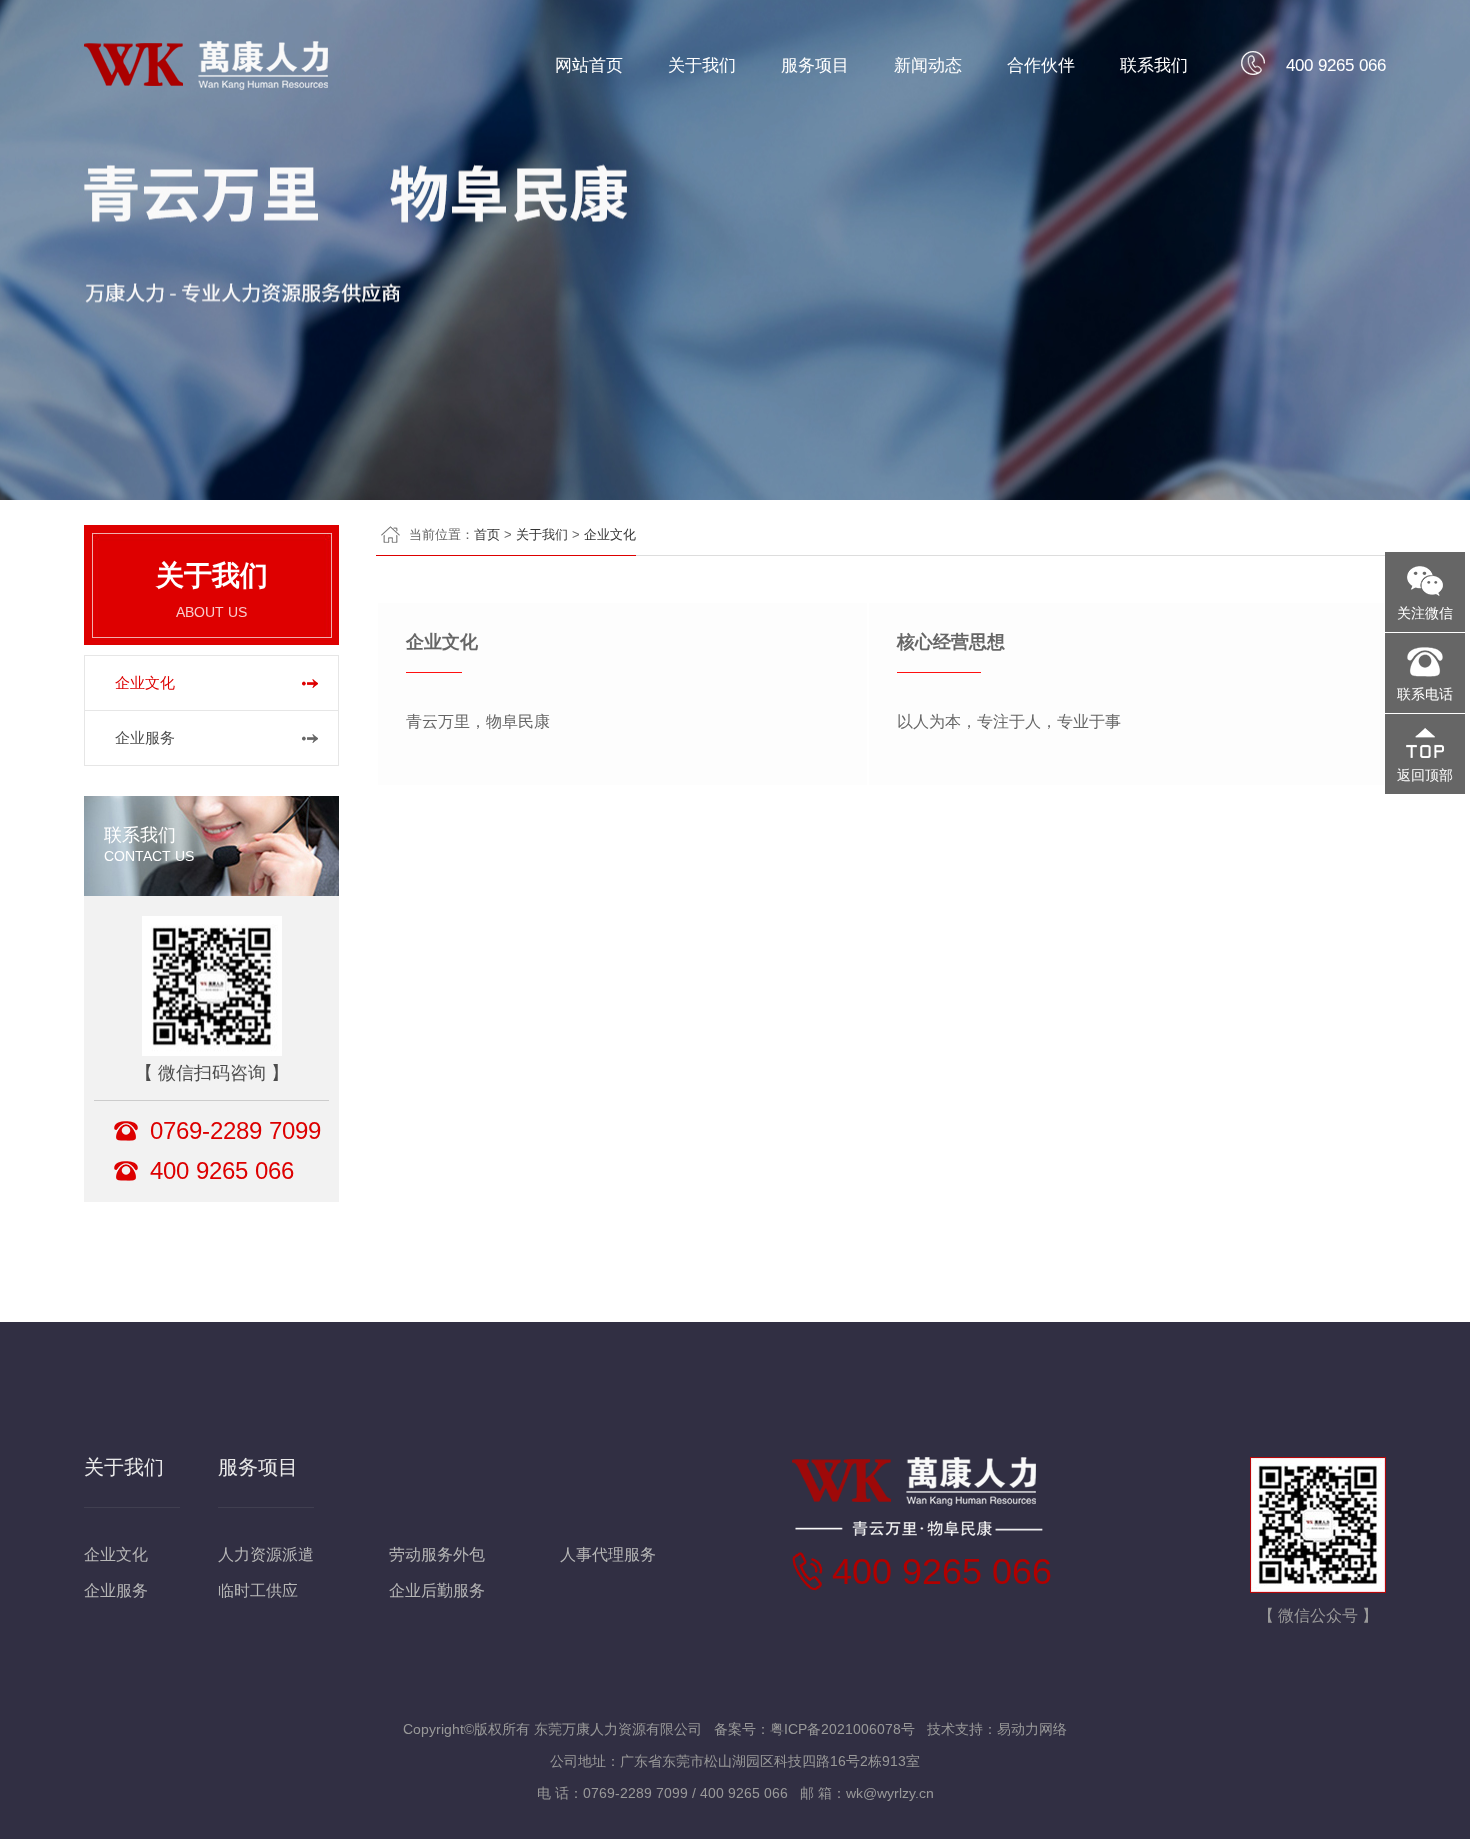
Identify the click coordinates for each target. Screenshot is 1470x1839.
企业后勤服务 (437, 1590)
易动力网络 (1032, 1729)
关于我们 (702, 65)
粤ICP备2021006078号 (842, 1729)
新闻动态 (928, 65)
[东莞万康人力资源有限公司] (206, 80)
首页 (487, 534)
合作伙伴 (1041, 65)
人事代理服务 (608, 1554)
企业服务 (145, 737)
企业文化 (145, 682)
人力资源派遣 (266, 1554)
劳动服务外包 (437, 1554)
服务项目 (815, 65)
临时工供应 (258, 1590)
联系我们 (1154, 65)
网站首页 (589, 65)
